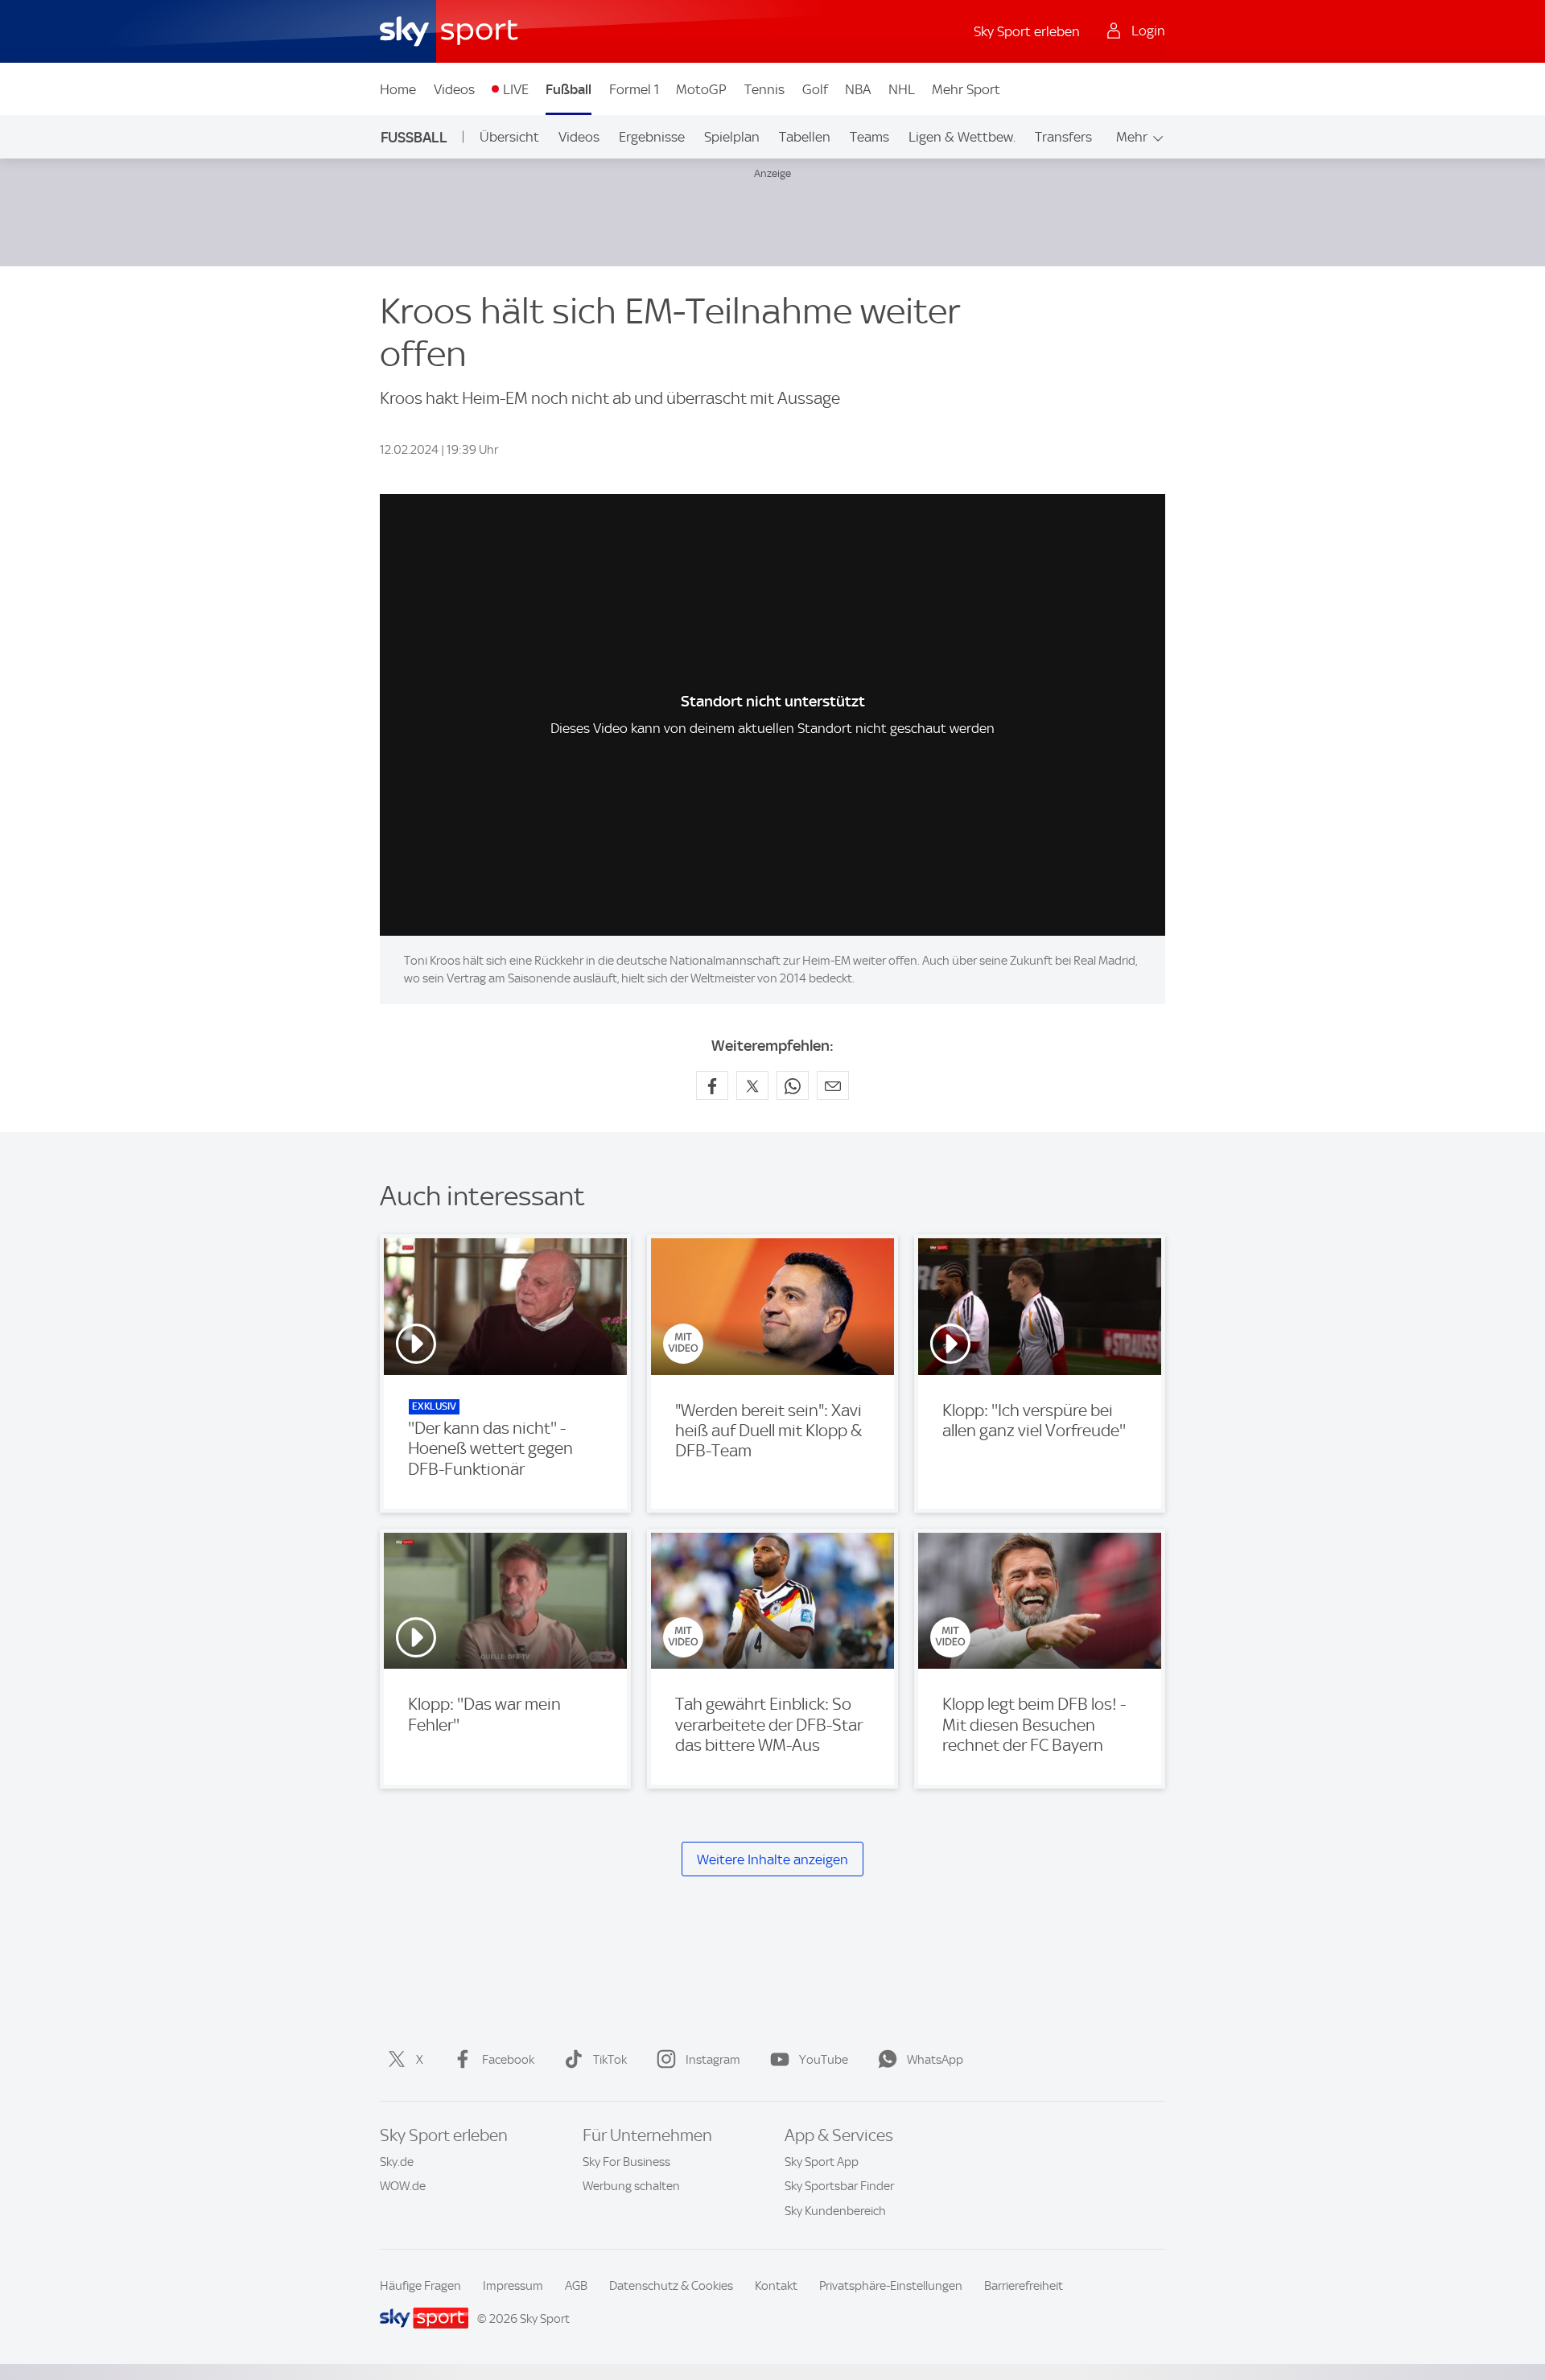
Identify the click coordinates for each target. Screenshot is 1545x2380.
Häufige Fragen (420, 2286)
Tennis (764, 89)
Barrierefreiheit (1024, 2286)
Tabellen (805, 137)
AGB (576, 2286)
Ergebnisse (652, 137)
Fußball (569, 89)
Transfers (1063, 137)
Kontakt (776, 2286)
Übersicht (509, 137)
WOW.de (403, 2186)
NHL (902, 89)
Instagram (713, 2060)
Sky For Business (626, 2162)
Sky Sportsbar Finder (839, 2186)
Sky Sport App (822, 2162)
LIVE (516, 89)
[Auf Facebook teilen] (712, 1085)
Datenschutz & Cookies (671, 2286)
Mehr (1132, 137)
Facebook (508, 2060)
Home (398, 89)
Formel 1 (634, 89)
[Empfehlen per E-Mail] (833, 1085)
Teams (869, 137)
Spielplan (732, 137)
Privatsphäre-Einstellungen (891, 2286)
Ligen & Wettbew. (962, 137)
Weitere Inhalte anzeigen (772, 1859)
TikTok (610, 2060)
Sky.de (397, 2162)
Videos (454, 89)
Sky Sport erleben (1027, 31)
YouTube (824, 2060)
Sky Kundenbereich (835, 2211)
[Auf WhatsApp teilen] (793, 1085)
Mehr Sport (966, 89)
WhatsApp (935, 2060)
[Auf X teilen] (752, 1085)
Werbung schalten (631, 2186)
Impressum (513, 2286)
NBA (858, 89)
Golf (815, 89)
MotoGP (701, 89)
